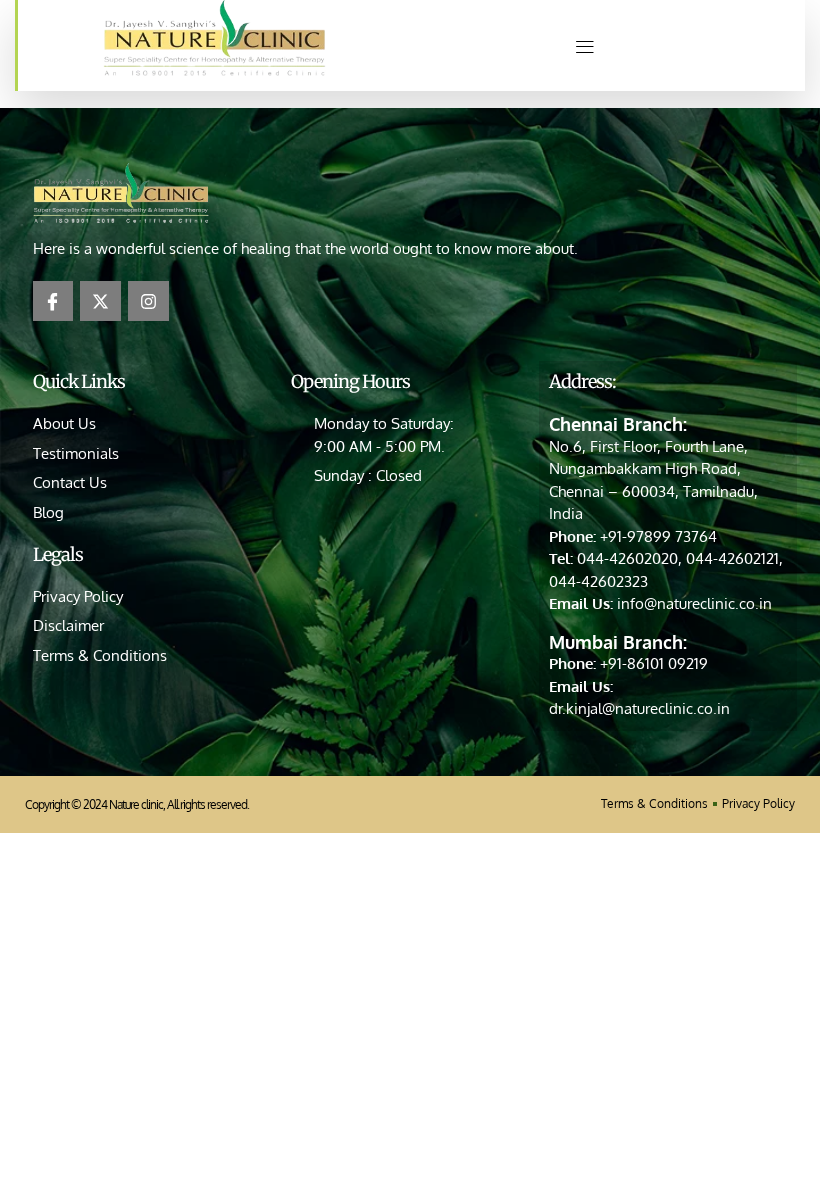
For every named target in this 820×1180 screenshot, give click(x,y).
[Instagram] (148, 301)
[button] (585, 45)
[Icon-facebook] (53, 301)
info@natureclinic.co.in (694, 603)
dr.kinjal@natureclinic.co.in (639, 708)
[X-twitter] (100, 301)
